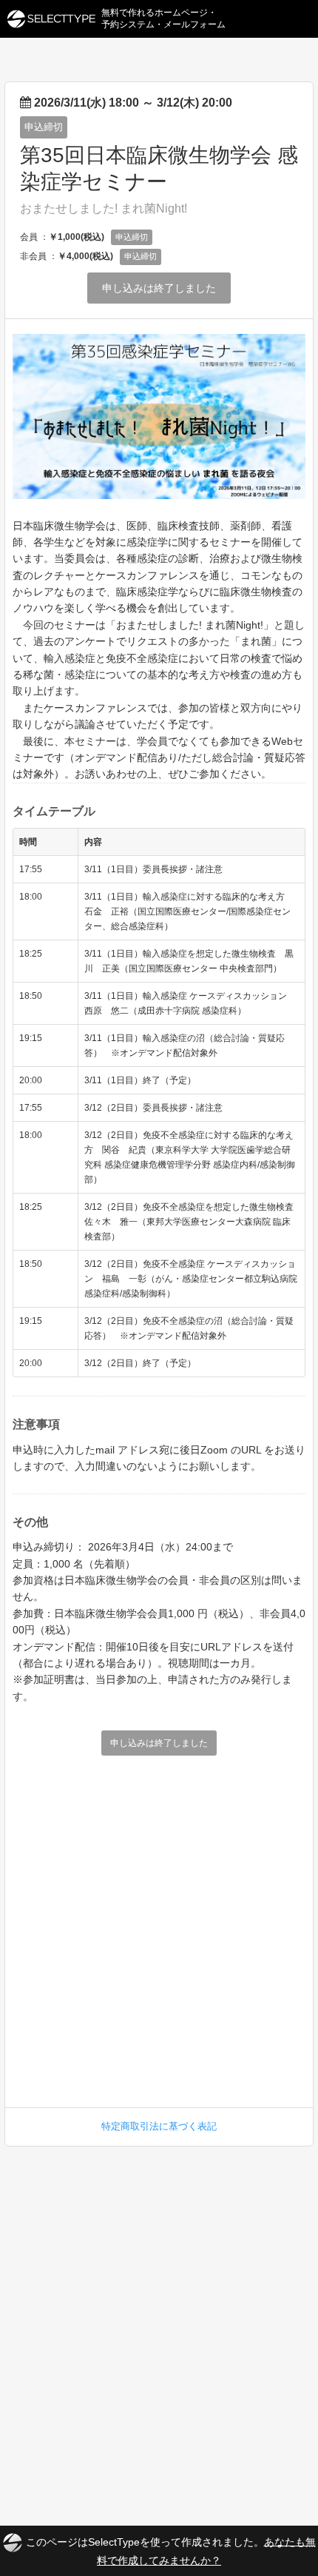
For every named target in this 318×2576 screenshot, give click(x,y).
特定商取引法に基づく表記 (159, 2126)
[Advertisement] (159, 1926)
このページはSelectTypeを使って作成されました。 (171, 2550)
